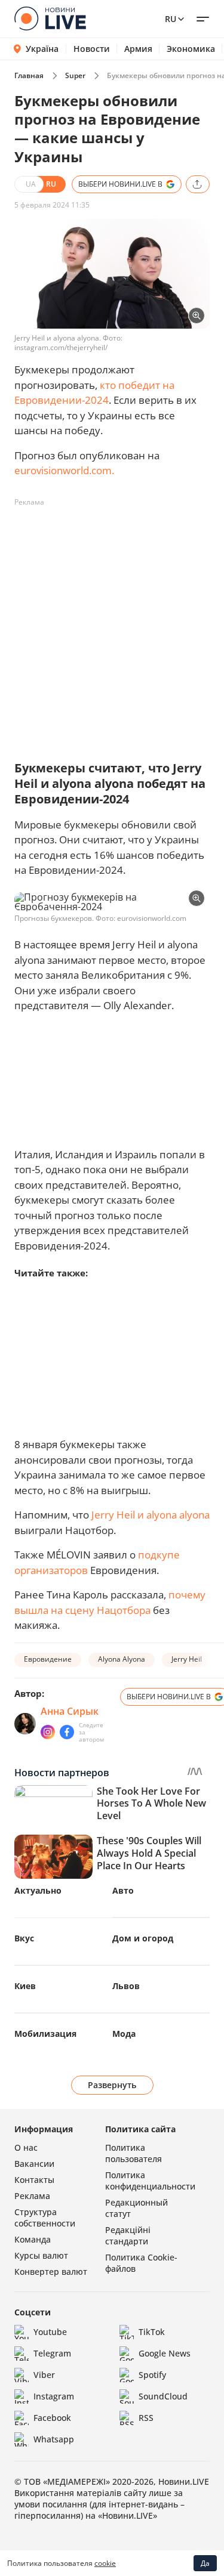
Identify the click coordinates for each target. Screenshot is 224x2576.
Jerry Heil (187, 1659)
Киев (25, 1986)
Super (75, 75)
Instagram (54, 2396)
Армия (138, 49)
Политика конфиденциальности (150, 2181)
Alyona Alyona (122, 1659)
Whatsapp (54, 2439)
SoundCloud (163, 2396)
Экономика (191, 49)
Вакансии (34, 2164)
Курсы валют (41, 2255)
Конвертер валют (51, 2272)
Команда (33, 2239)
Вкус (24, 1938)
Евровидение (48, 1659)
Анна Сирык (70, 1711)
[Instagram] (48, 1732)
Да (205, 2563)
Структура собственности (45, 2218)
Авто (123, 1890)
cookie (105, 2563)
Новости (92, 49)
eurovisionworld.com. (64, 470)
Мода (124, 2034)
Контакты (34, 2180)
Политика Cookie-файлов (141, 2263)
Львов (126, 1986)
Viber (44, 2375)
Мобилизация (45, 2034)
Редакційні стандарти (128, 2235)
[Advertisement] (112, 624)
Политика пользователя (134, 2153)
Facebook (52, 2418)
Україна (42, 49)
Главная (29, 75)
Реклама (32, 2196)
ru (171, 19)
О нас (26, 2147)
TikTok (152, 2332)
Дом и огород (143, 1938)
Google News (165, 2353)
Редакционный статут (136, 2208)
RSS (146, 2418)
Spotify (152, 2375)
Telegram (52, 2353)
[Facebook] (67, 1732)
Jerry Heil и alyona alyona (151, 1515)
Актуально (38, 1890)
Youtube (50, 2332)
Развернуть (112, 2085)
